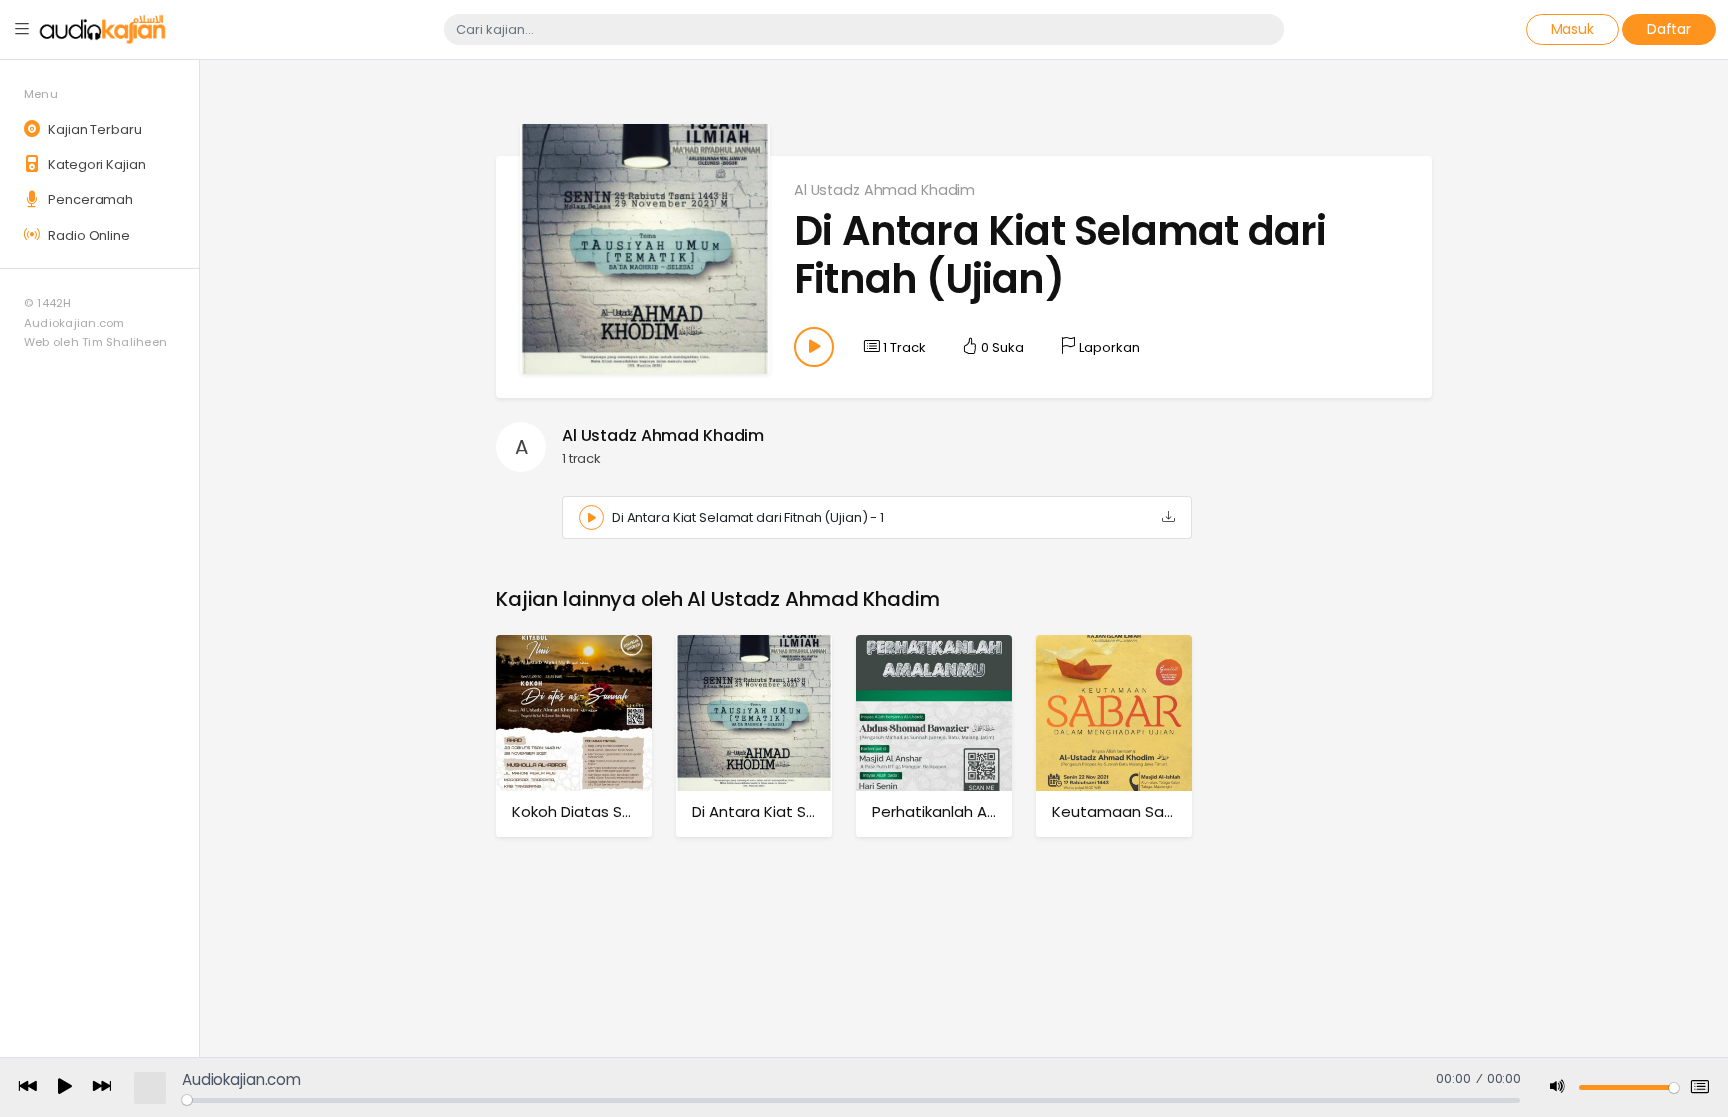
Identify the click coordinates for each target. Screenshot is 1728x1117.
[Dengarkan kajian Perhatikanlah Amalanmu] (934, 712)
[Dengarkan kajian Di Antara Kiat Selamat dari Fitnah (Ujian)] (754, 712)
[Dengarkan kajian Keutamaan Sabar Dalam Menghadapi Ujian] (1114, 712)
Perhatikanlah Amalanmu (965, 811)
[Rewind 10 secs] (28, 1087)
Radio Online (87, 235)
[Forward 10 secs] (102, 1087)
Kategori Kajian (95, 164)
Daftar (1669, 29)
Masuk (1572, 29)
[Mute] (1558, 1087)
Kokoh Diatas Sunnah (590, 811)
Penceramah (89, 199)
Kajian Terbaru (93, 129)
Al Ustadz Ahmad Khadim (884, 190)
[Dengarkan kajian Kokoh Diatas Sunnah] (574, 712)
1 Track (903, 347)
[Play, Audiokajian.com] (65, 1088)
